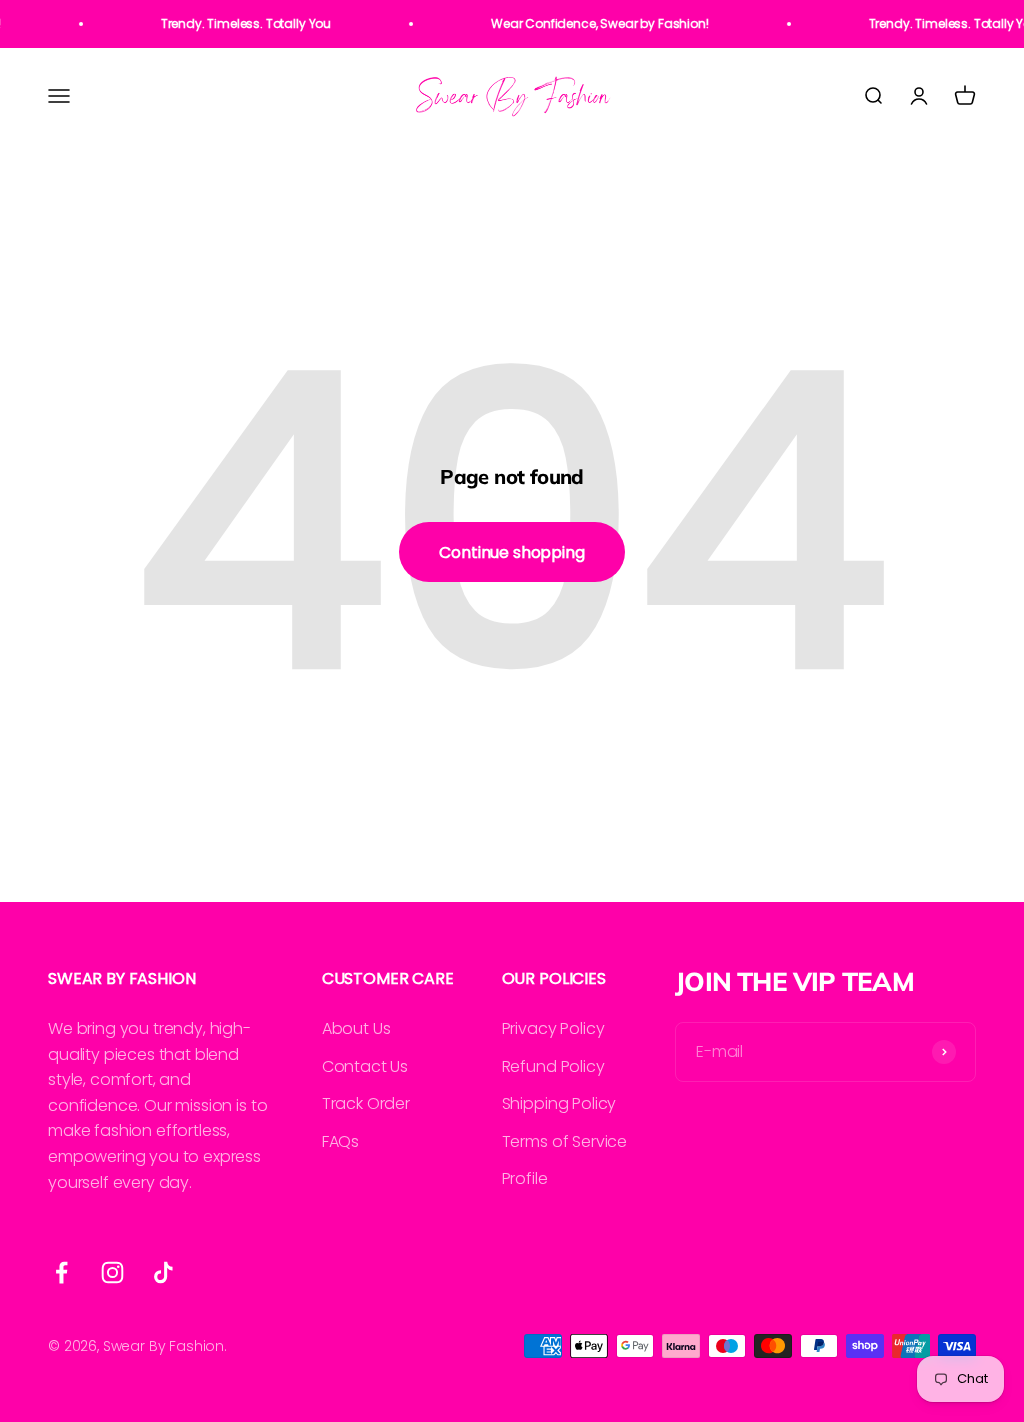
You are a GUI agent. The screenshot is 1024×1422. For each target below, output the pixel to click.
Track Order (366, 1103)
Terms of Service (564, 1141)
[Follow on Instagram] (112, 1272)
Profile (525, 1178)
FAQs (340, 1141)
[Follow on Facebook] (61, 1272)
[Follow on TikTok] (163, 1272)
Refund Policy (553, 1066)
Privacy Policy (553, 1028)
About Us (356, 1028)
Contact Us (365, 1066)
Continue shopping (511, 552)
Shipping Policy (559, 1103)
